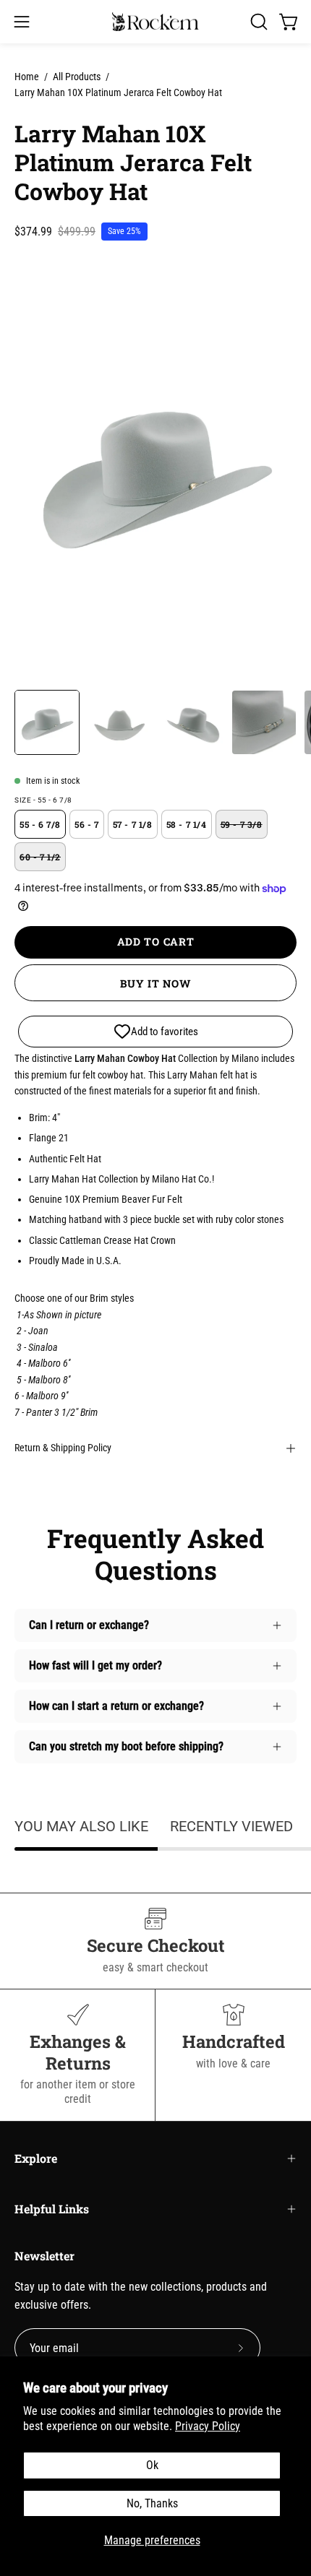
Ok (152, 2465)
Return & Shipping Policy (63, 1448)
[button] (257, 22)
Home (27, 77)
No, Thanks (152, 2503)
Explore (36, 2158)
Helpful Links (52, 2209)
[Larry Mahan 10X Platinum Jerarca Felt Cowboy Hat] (47, 722)
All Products (77, 77)
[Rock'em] (155, 22)
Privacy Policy (208, 2426)
